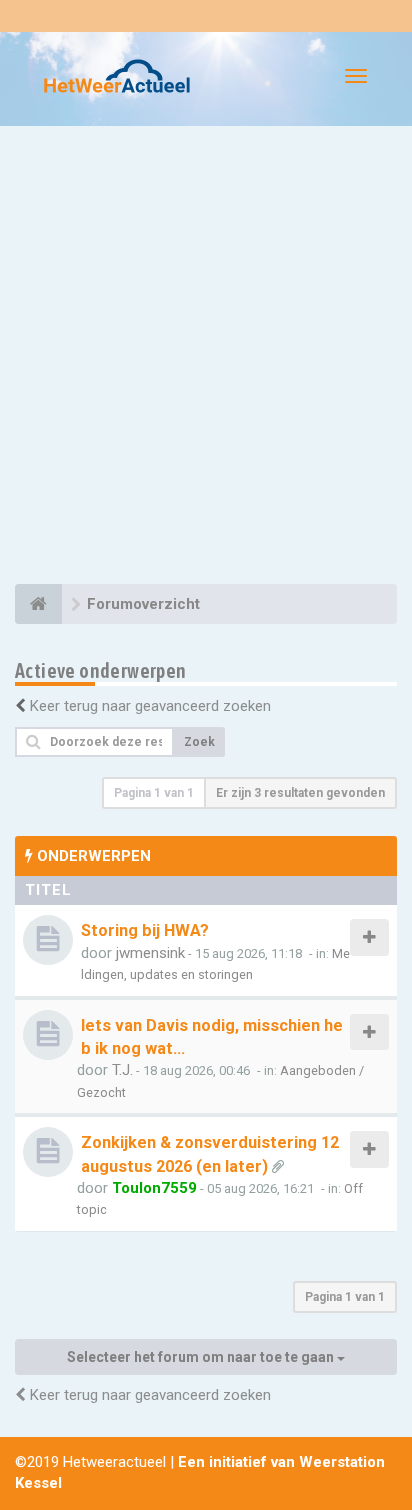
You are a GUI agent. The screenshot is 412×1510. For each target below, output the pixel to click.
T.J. (122, 1070)
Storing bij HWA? (145, 930)
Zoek (199, 742)
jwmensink (150, 953)
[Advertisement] (206, 358)
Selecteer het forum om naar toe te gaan (202, 1357)
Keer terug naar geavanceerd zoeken (150, 706)
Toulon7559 (154, 1188)
